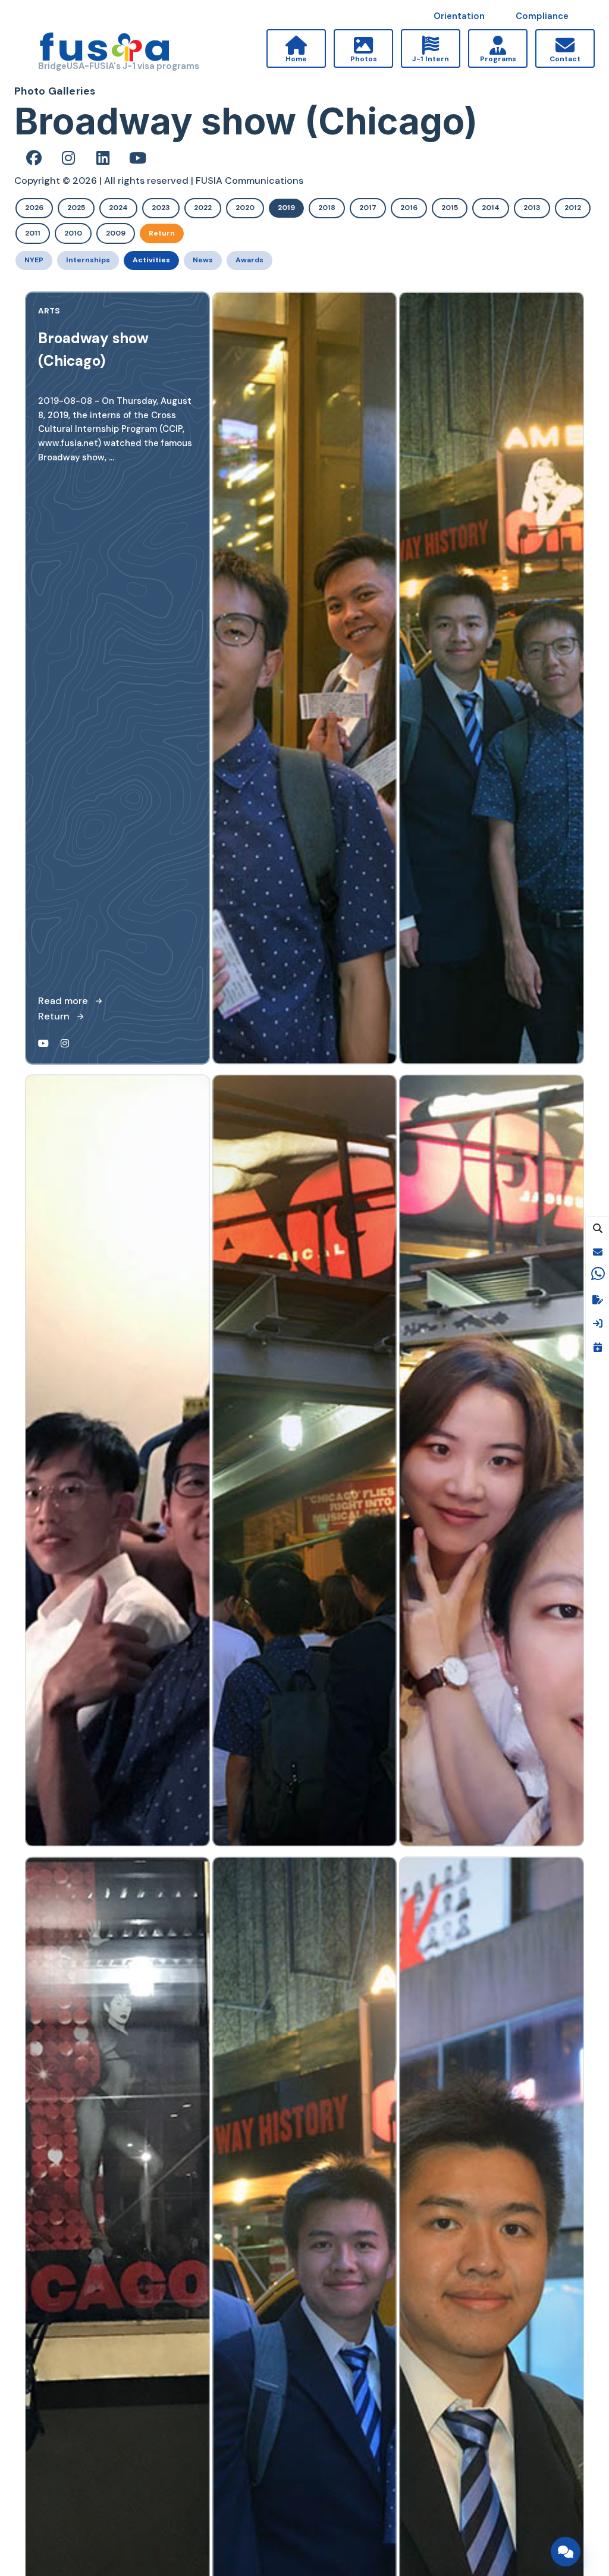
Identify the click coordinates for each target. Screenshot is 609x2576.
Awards (249, 260)
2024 (118, 208)
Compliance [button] (542, 16)
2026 (34, 208)
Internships (88, 260)
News (203, 260)
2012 (573, 208)
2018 (327, 208)
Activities (151, 260)
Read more (63, 1001)
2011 (33, 233)
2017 (368, 208)
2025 (76, 208)
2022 (203, 208)
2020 (245, 208)
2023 (161, 208)
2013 (532, 208)
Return (162, 233)
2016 (409, 208)
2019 (286, 208)
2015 (450, 208)
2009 (116, 233)
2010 (73, 233)
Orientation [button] (459, 16)
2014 (491, 208)
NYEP (34, 260)
